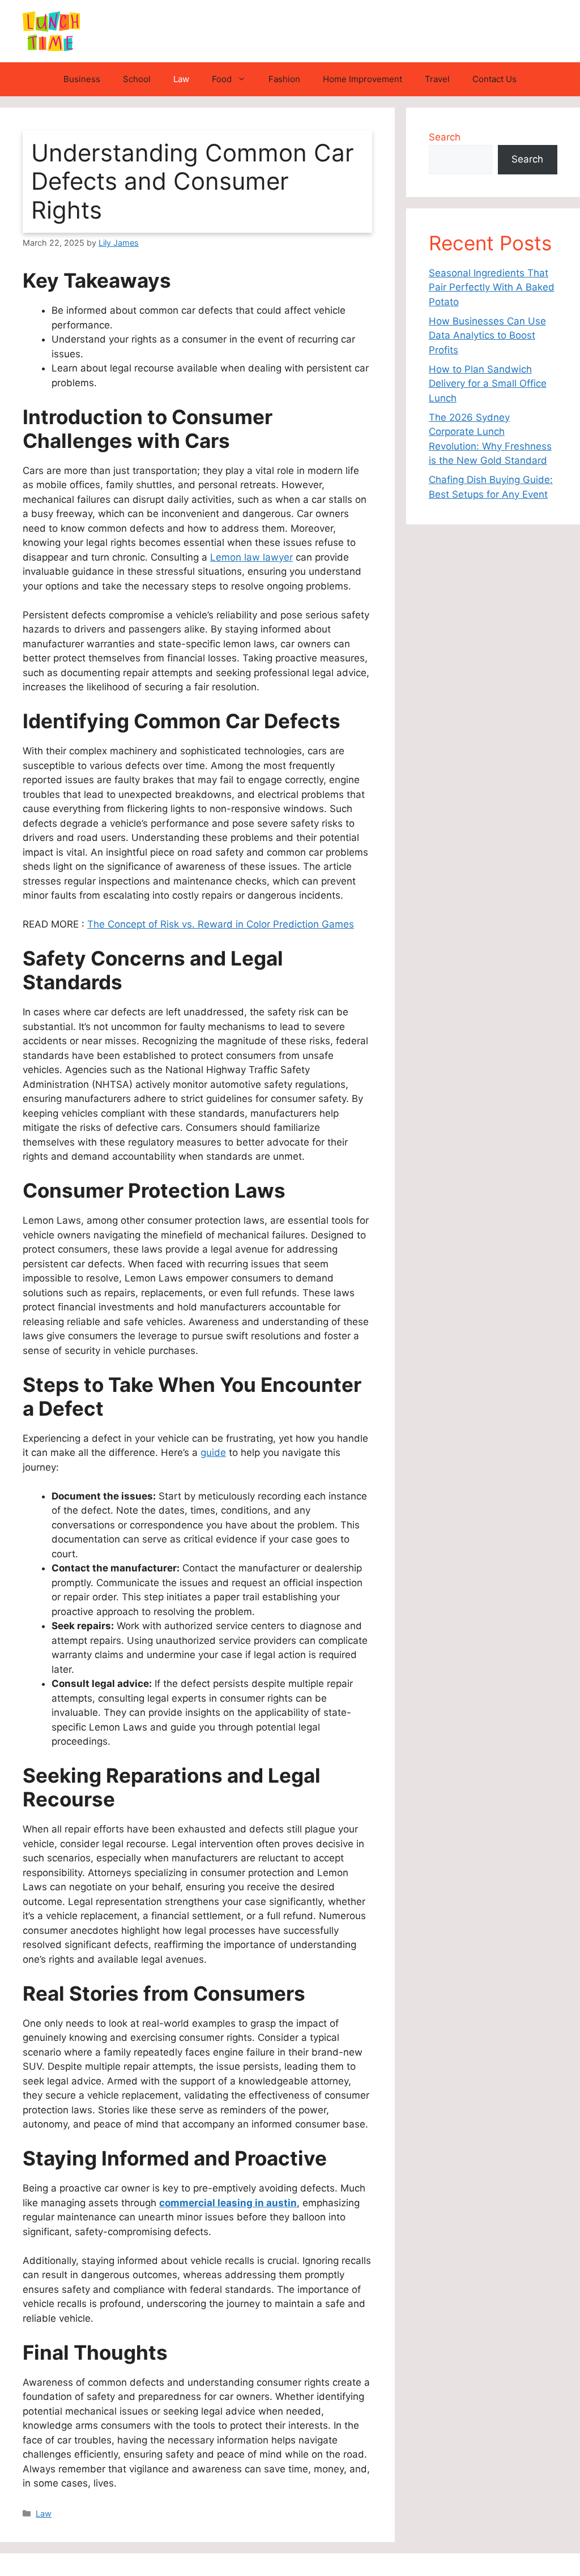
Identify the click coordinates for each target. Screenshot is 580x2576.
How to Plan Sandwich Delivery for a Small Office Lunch (488, 384)
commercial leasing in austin (228, 2203)
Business (82, 79)
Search (445, 137)
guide (213, 1453)
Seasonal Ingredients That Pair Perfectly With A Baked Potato (492, 287)
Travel (437, 79)
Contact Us (494, 79)
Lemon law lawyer (251, 557)
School (137, 79)
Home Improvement (362, 79)
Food (222, 79)
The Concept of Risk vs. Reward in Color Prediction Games (221, 924)
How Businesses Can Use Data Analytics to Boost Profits (487, 336)
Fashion (284, 79)
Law (181, 79)
